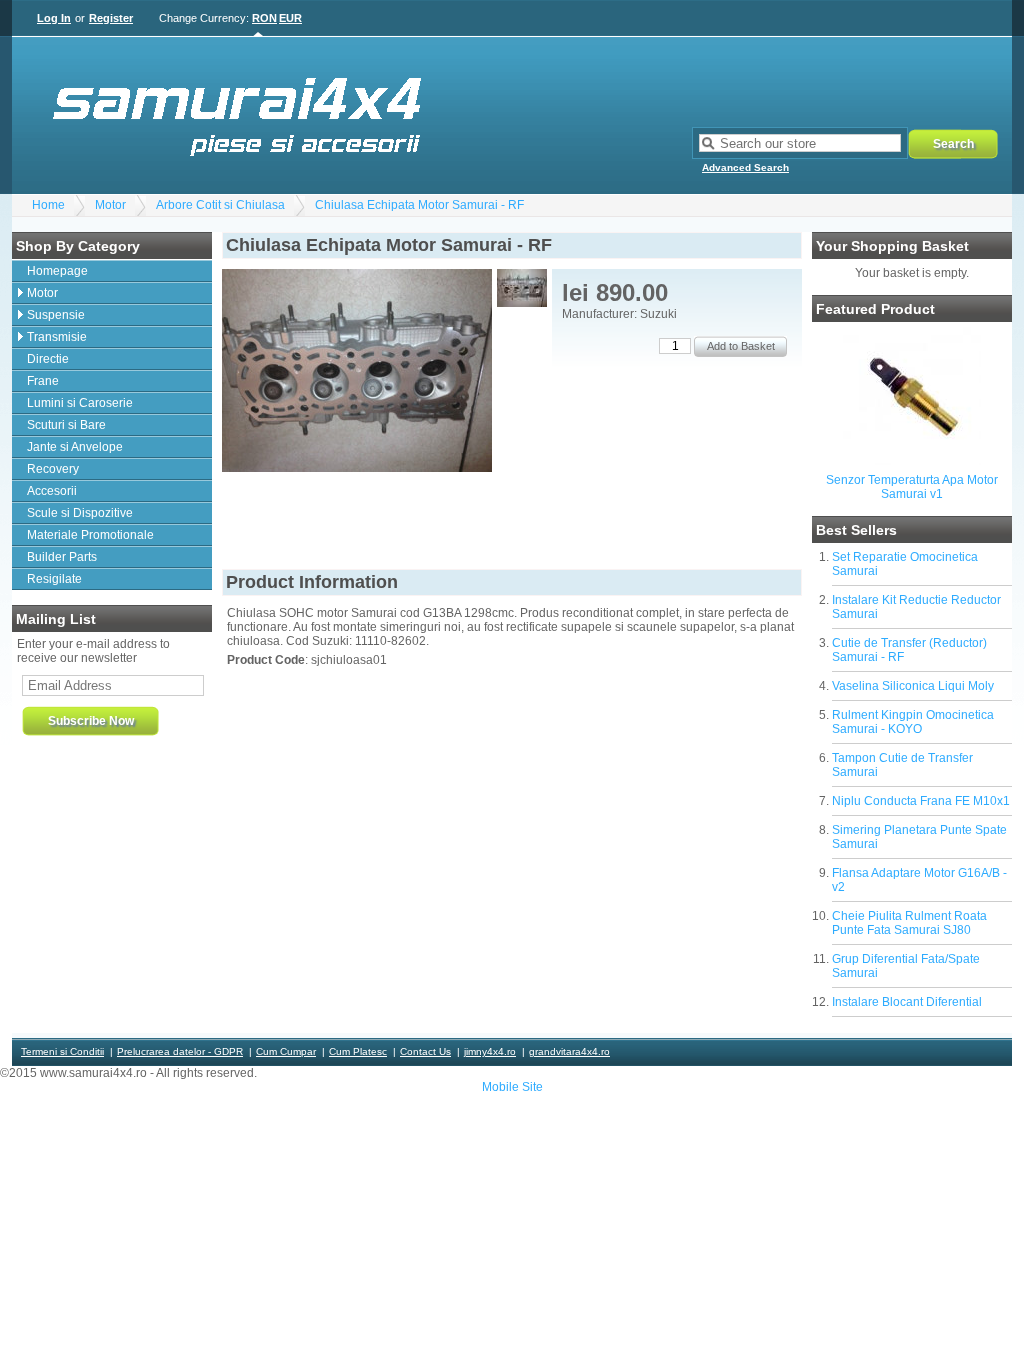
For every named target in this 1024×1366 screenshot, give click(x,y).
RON (264, 18)
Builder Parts (62, 557)
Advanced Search (745, 167)
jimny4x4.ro (490, 1051)
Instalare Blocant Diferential (907, 1002)
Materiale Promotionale (90, 535)
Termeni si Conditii (62, 1051)
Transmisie (57, 337)
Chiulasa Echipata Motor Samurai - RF (419, 205)
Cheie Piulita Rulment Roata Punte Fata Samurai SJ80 (909, 923)
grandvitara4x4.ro (569, 1051)
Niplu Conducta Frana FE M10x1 (921, 801)
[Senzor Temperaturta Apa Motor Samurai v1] (912, 461)
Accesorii (52, 491)
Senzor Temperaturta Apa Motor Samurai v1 (912, 487)
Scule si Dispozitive (80, 513)
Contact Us (425, 1051)
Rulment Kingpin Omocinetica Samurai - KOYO (913, 722)
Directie (48, 359)
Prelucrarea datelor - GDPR (180, 1051)
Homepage (57, 271)
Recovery (53, 469)
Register (111, 18)
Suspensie (56, 315)
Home (48, 205)
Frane (43, 381)
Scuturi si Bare (66, 425)
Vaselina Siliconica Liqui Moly (913, 686)
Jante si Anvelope (75, 447)
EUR (290, 18)
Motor (110, 205)
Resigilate (54, 579)
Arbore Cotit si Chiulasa (220, 205)
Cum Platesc (358, 1051)
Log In (54, 18)
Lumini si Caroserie (80, 403)
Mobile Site (512, 1087)
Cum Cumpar (286, 1051)
